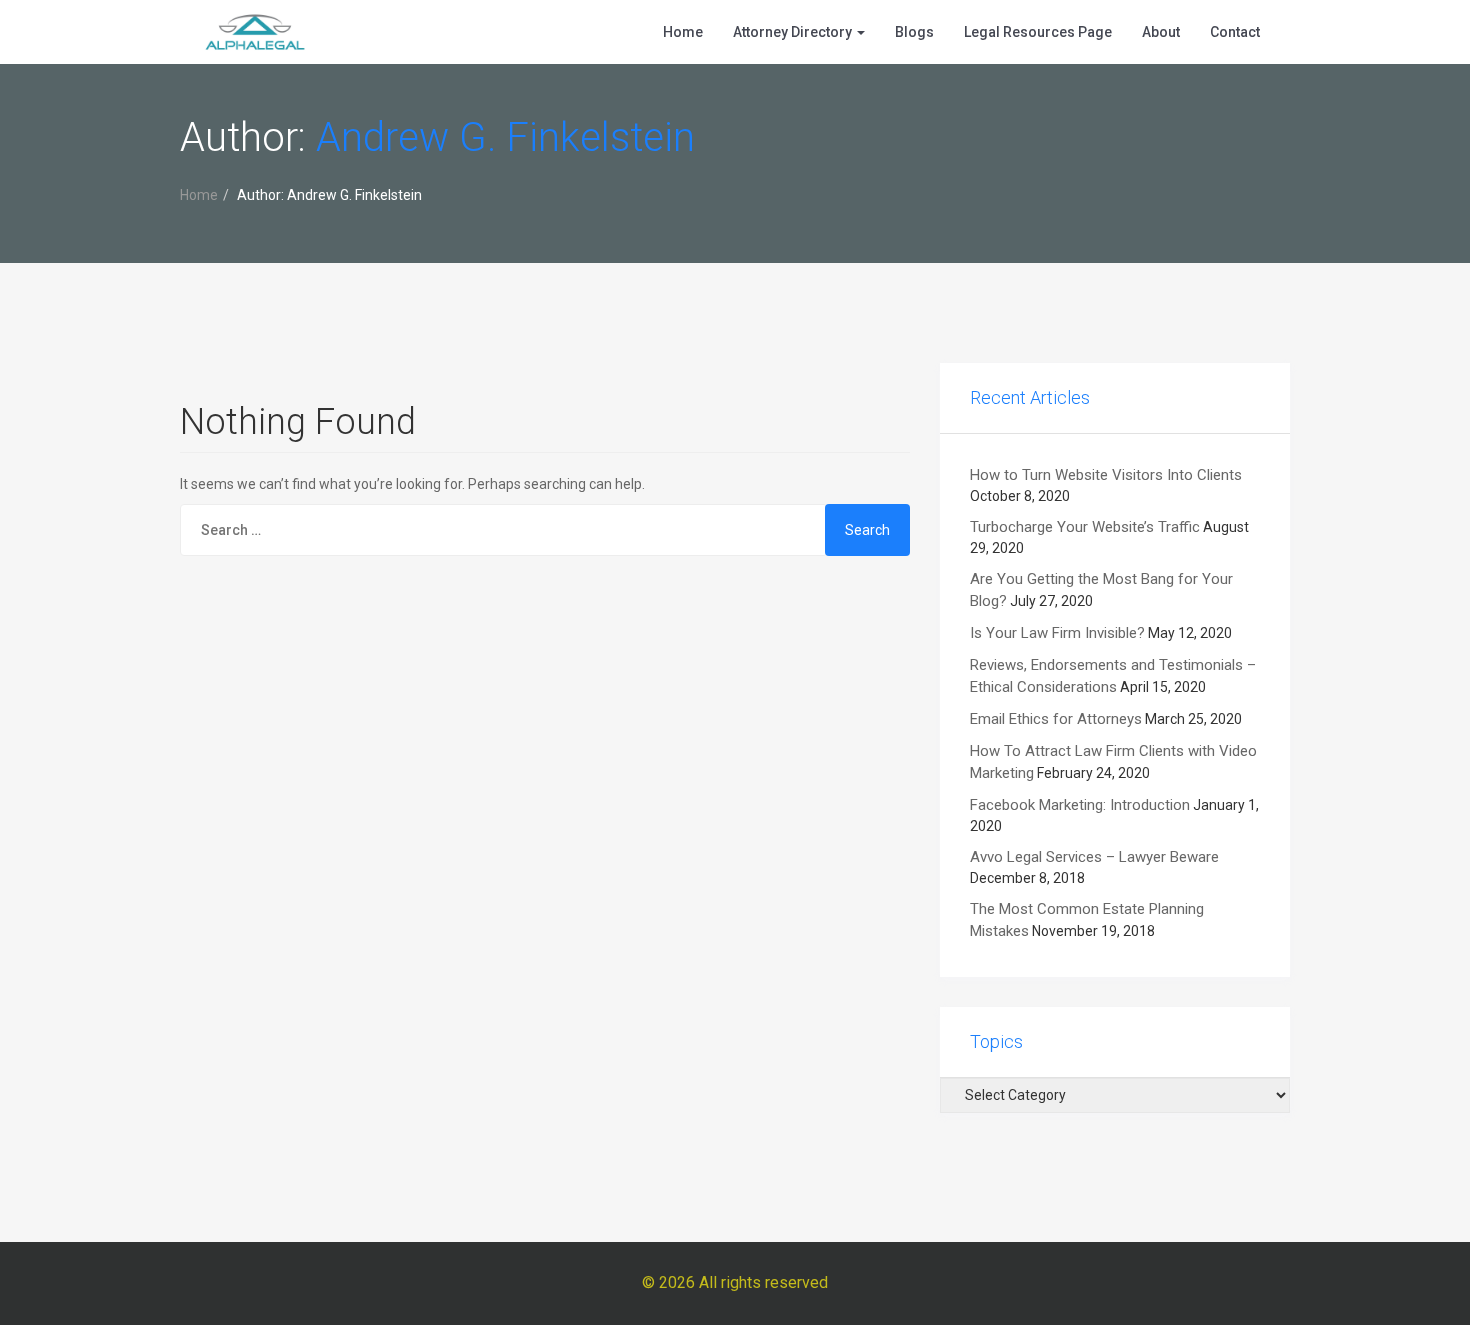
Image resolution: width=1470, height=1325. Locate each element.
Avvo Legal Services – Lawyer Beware (1094, 857)
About (1161, 32)
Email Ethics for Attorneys (1056, 719)
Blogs (914, 32)
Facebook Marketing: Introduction (1080, 805)
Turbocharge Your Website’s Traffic (1085, 527)
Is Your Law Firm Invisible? (1057, 633)
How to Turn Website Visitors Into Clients (1106, 475)
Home (683, 32)
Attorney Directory (794, 32)
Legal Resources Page (1038, 32)
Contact (1235, 32)
